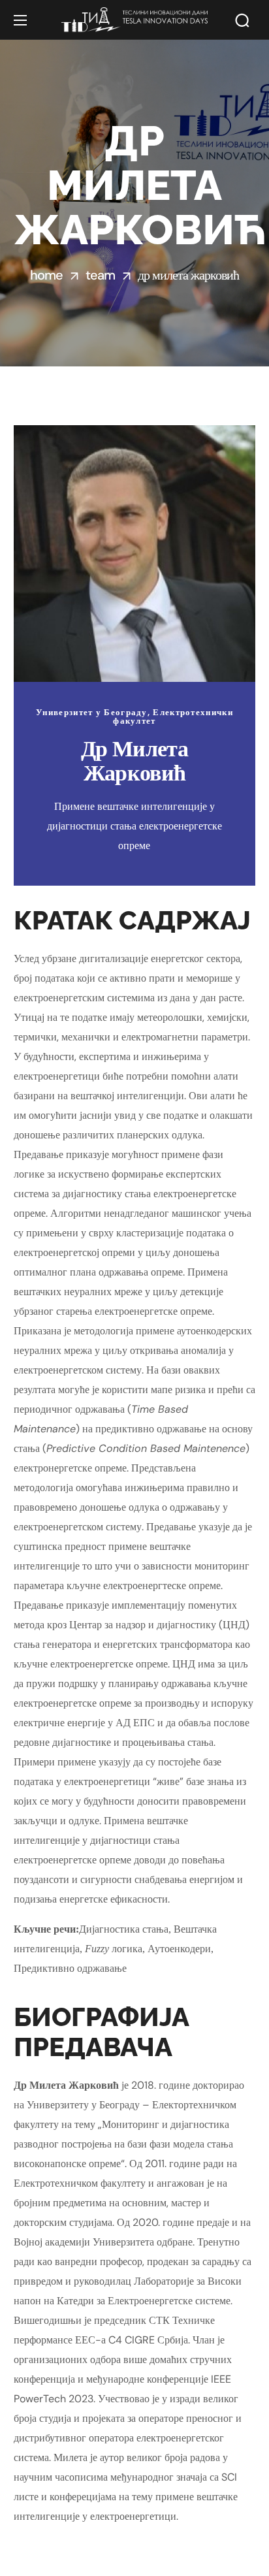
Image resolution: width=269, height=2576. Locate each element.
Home (46, 275)
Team (100, 275)
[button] (242, 20)
